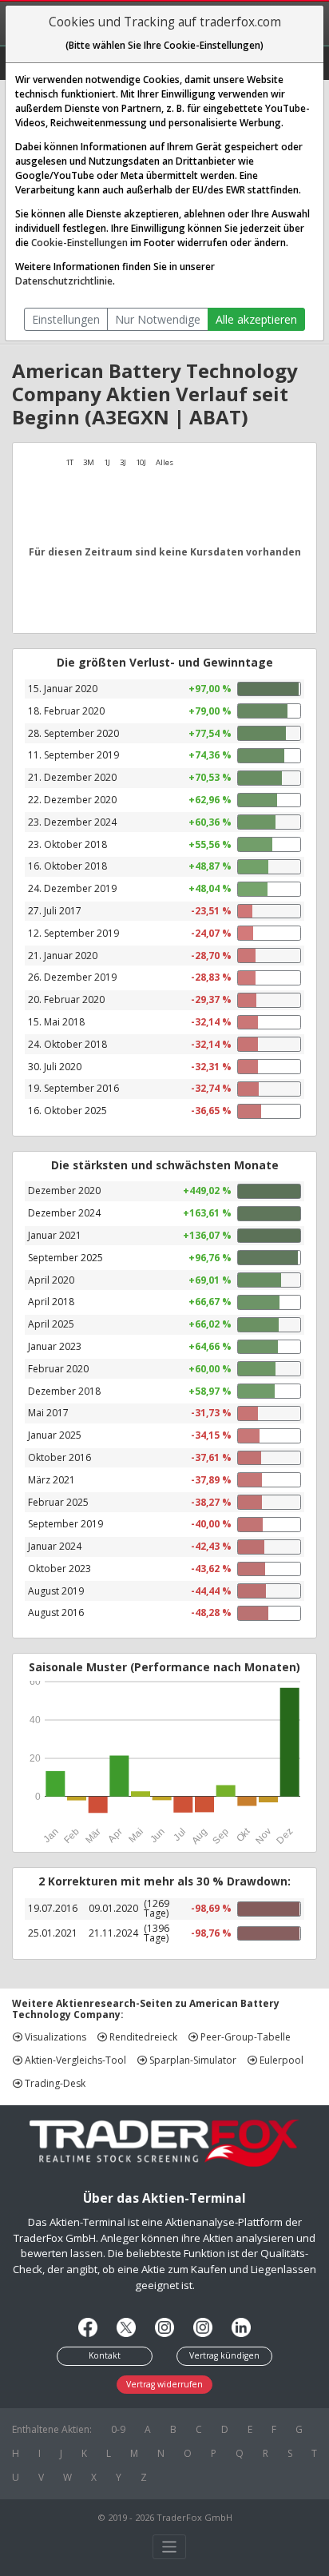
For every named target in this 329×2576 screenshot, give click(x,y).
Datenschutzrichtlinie (64, 281)
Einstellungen (66, 319)
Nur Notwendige (158, 319)
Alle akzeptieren (256, 319)
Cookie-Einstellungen (79, 243)
